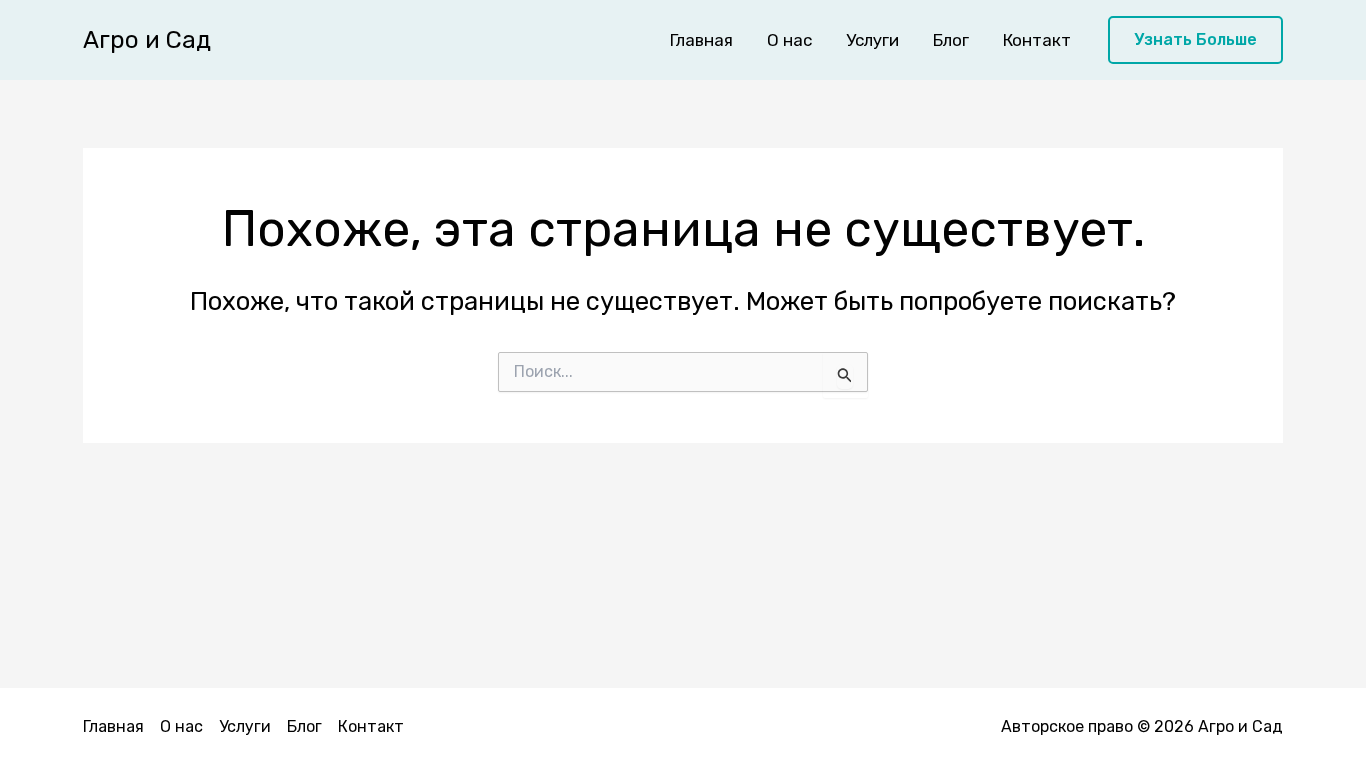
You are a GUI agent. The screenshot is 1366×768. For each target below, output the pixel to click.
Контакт (1037, 40)
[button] (1195, 40)
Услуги (872, 40)
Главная (701, 40)
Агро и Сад (147, 40)
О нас (789, 40)
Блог (951, 40)
